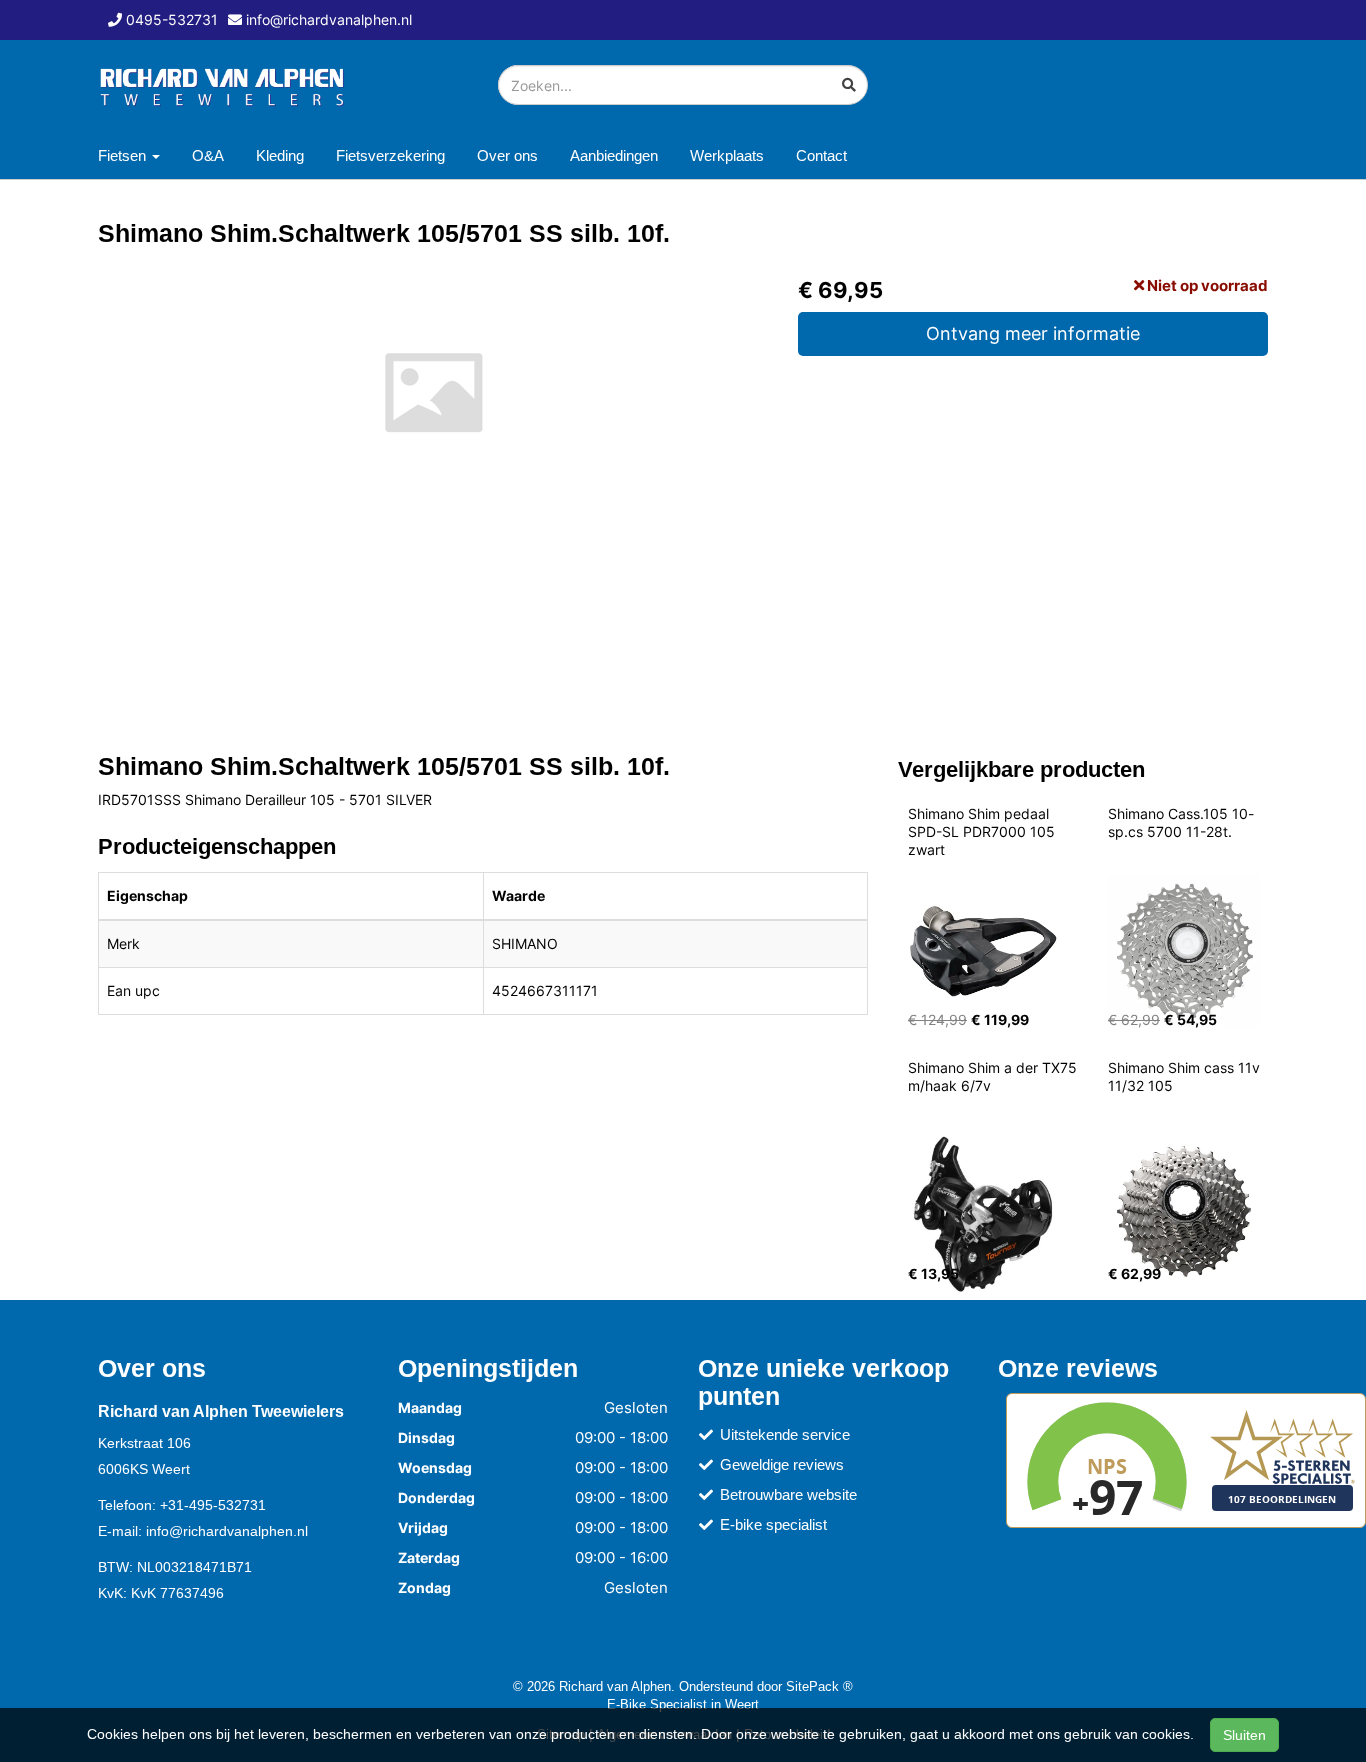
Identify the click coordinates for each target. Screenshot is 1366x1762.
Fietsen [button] (124, 155)
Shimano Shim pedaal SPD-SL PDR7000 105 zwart (983, 831)
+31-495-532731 (213, 1505)
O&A (208, 155)
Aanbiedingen (614, 155)
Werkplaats (727, 155)
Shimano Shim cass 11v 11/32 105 (1186, 1076)
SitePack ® (819, 1686)
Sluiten (1244, 1735)
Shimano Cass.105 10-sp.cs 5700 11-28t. (1181, 822)
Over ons (507, 155)
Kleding (280, 155)
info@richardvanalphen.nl (227, 1531)
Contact (821, 155)
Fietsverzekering (390, 155)
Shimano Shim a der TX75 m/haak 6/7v (994, 1076)
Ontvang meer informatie (1033, 333)
